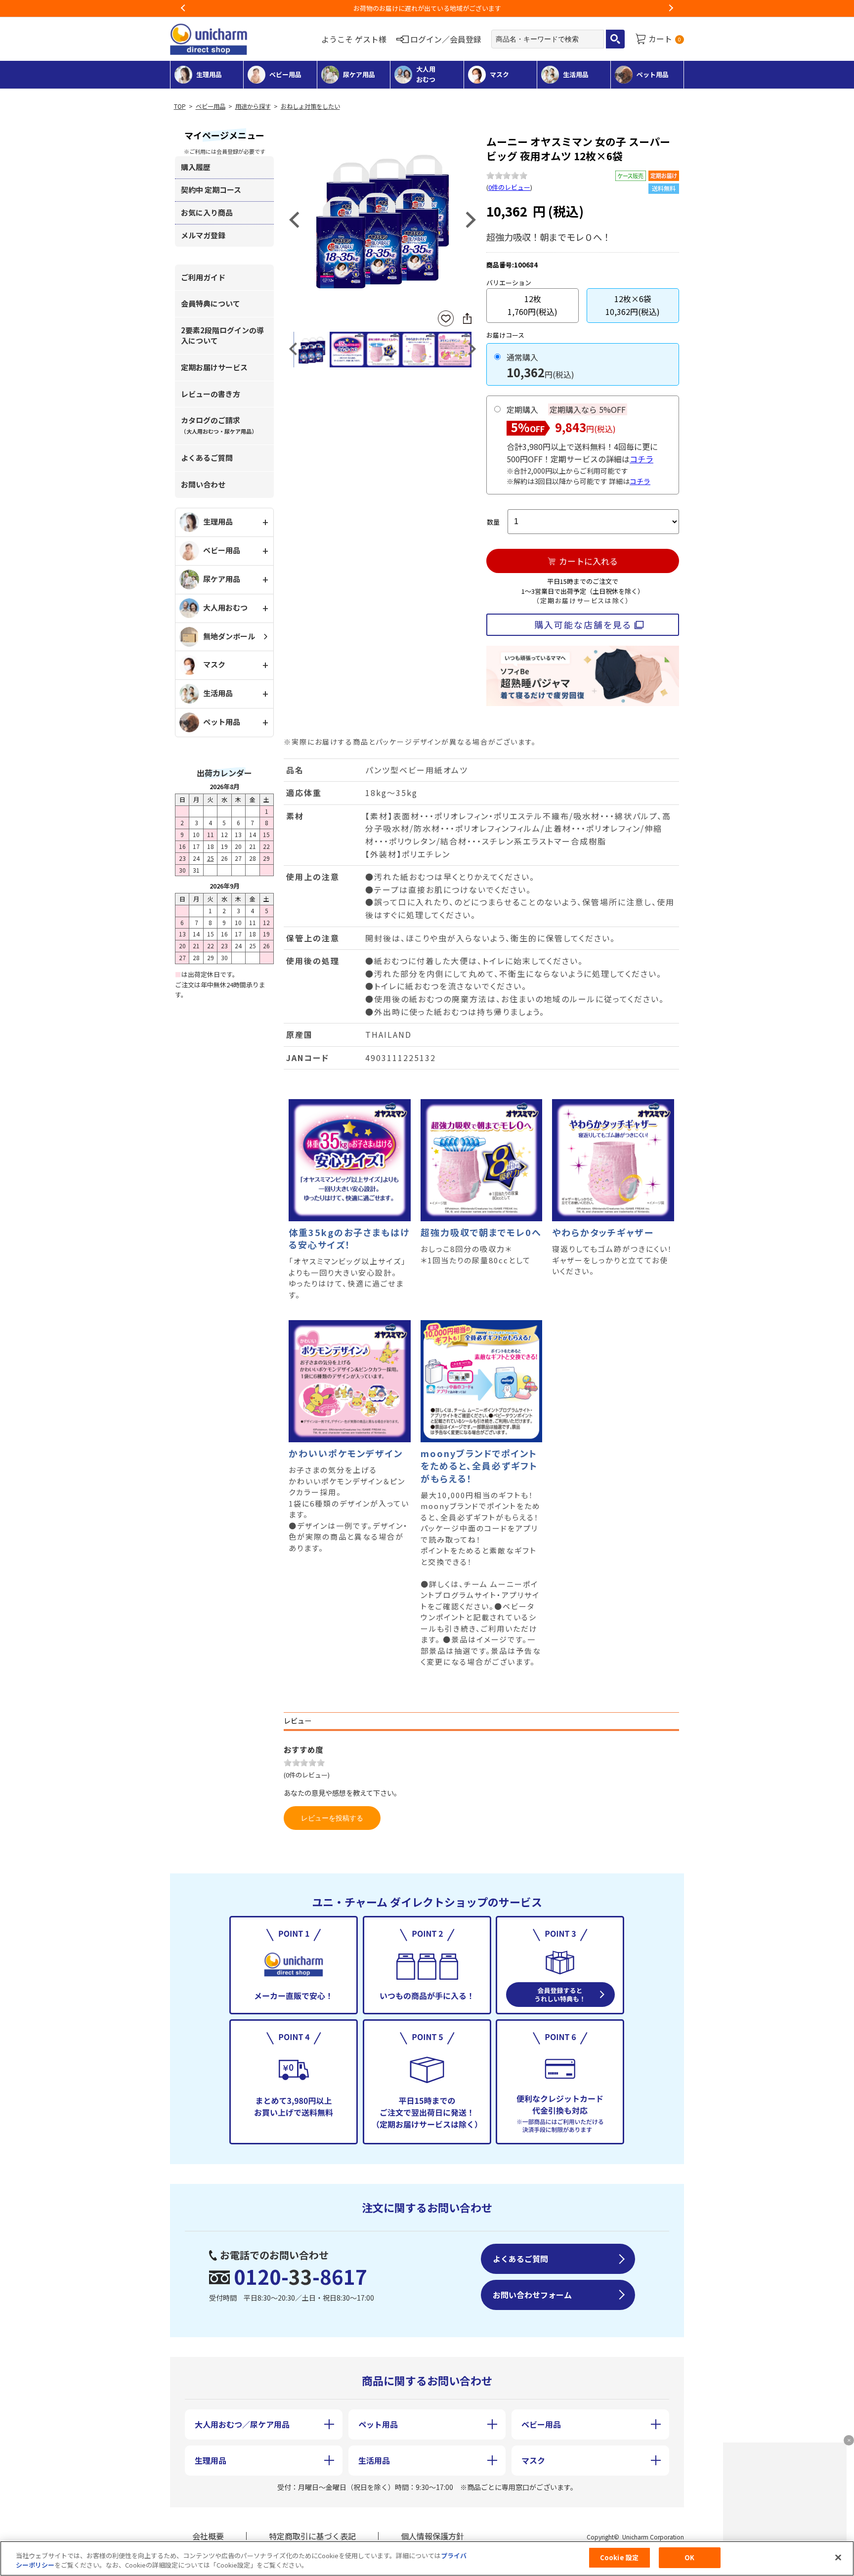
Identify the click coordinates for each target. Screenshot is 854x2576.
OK (689, 2557)
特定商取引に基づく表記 (312, 2536)
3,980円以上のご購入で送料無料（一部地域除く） (427, 8)
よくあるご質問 (207, 458)
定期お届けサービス (214, 367)
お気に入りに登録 (446, 319)
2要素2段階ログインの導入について (222, 335)
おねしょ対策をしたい (310, 106)
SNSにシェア (467, 318)
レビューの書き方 (211, 394)
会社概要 (208, 2536)
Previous (183, 8)
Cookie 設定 (619, 2557)
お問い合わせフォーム (532, 2295)
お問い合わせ (203, 484)
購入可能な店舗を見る (583, 624)
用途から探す (253, 106)
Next (671, 8)
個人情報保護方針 (432, 2536)
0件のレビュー (509, 187)
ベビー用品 (211, 106)
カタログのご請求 (219, 425)
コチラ (641, 459)
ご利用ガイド (203, 277)
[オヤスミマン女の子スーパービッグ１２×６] (383, 219)
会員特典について (211, 303)
